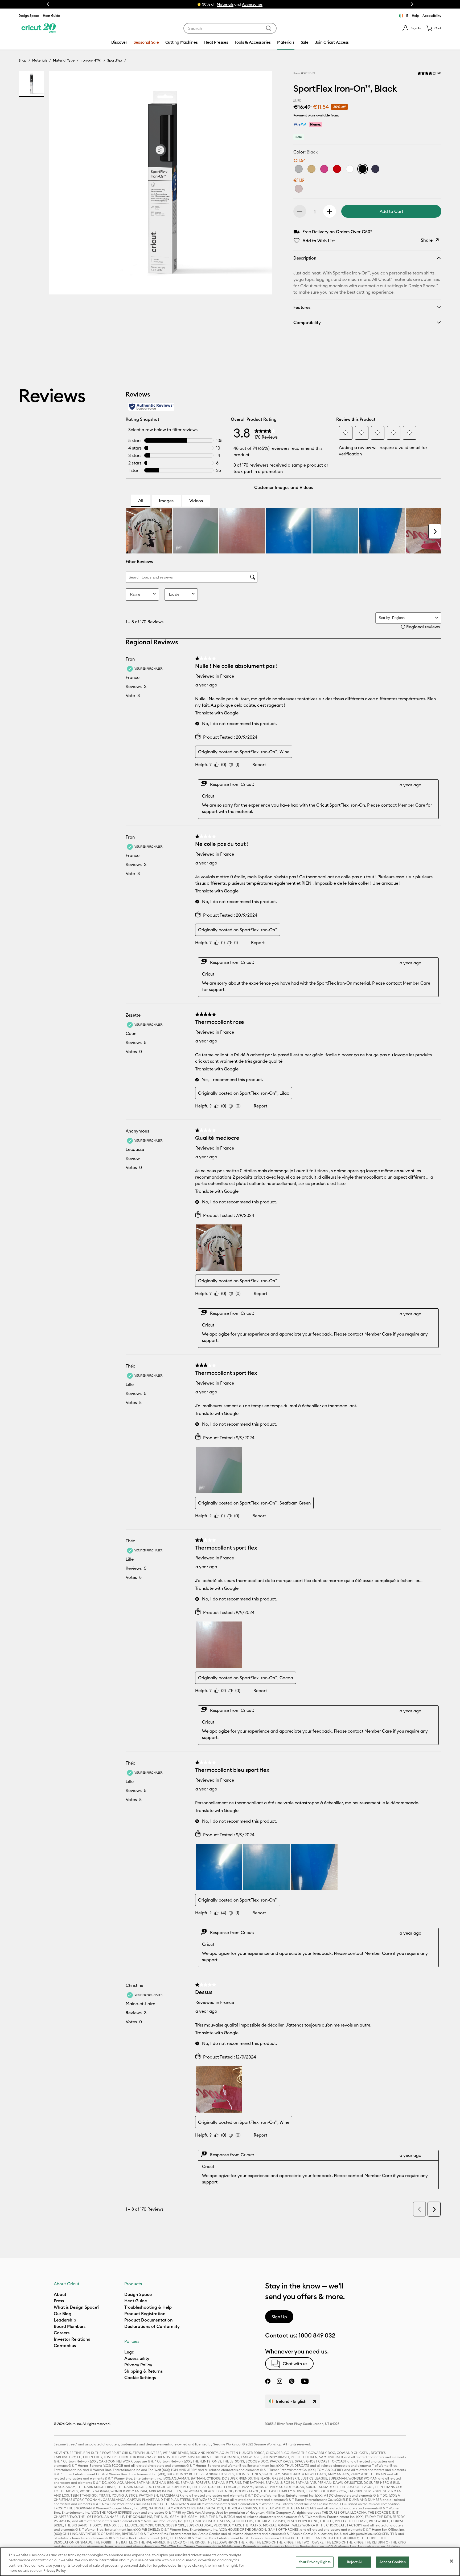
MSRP (297, 100)
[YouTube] (305, 2381)
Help (415, 16)
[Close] (451, 2561)
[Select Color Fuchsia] (324, 169)
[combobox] (230, 28)
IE (407, 16)
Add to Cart (391, 211)
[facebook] (268, 2381)
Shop (22, 60)
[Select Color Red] (337, 169)
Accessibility (432, 16)
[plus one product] (330, 211)
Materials (40, 60)
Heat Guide (51, 16)
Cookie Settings (140, 2377)
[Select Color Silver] (299, 169)
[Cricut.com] (38, 28)
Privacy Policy (55, 2570)
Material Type (64, 60)
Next (412, 4)
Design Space (29, 16)
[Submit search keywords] (269, 28)
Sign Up (279, 2317)
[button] (411, 28)
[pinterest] (291, 2381)
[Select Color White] (350, 169)
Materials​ (225, 4)
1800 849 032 (317, 2335)
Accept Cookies (393, 2562)
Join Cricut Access (332, 42)
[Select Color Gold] (311, 169)
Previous (48, 4)
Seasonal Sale (146, 42)
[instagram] (280, 2381)
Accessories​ (252, 4)
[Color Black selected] (363, 169)
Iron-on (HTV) (91, 60)
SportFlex (115, 60)
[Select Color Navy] (375, 169)
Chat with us (295, 2364)
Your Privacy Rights (315, 2562)
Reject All (355, 2562)
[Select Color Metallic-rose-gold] (299, 189)
